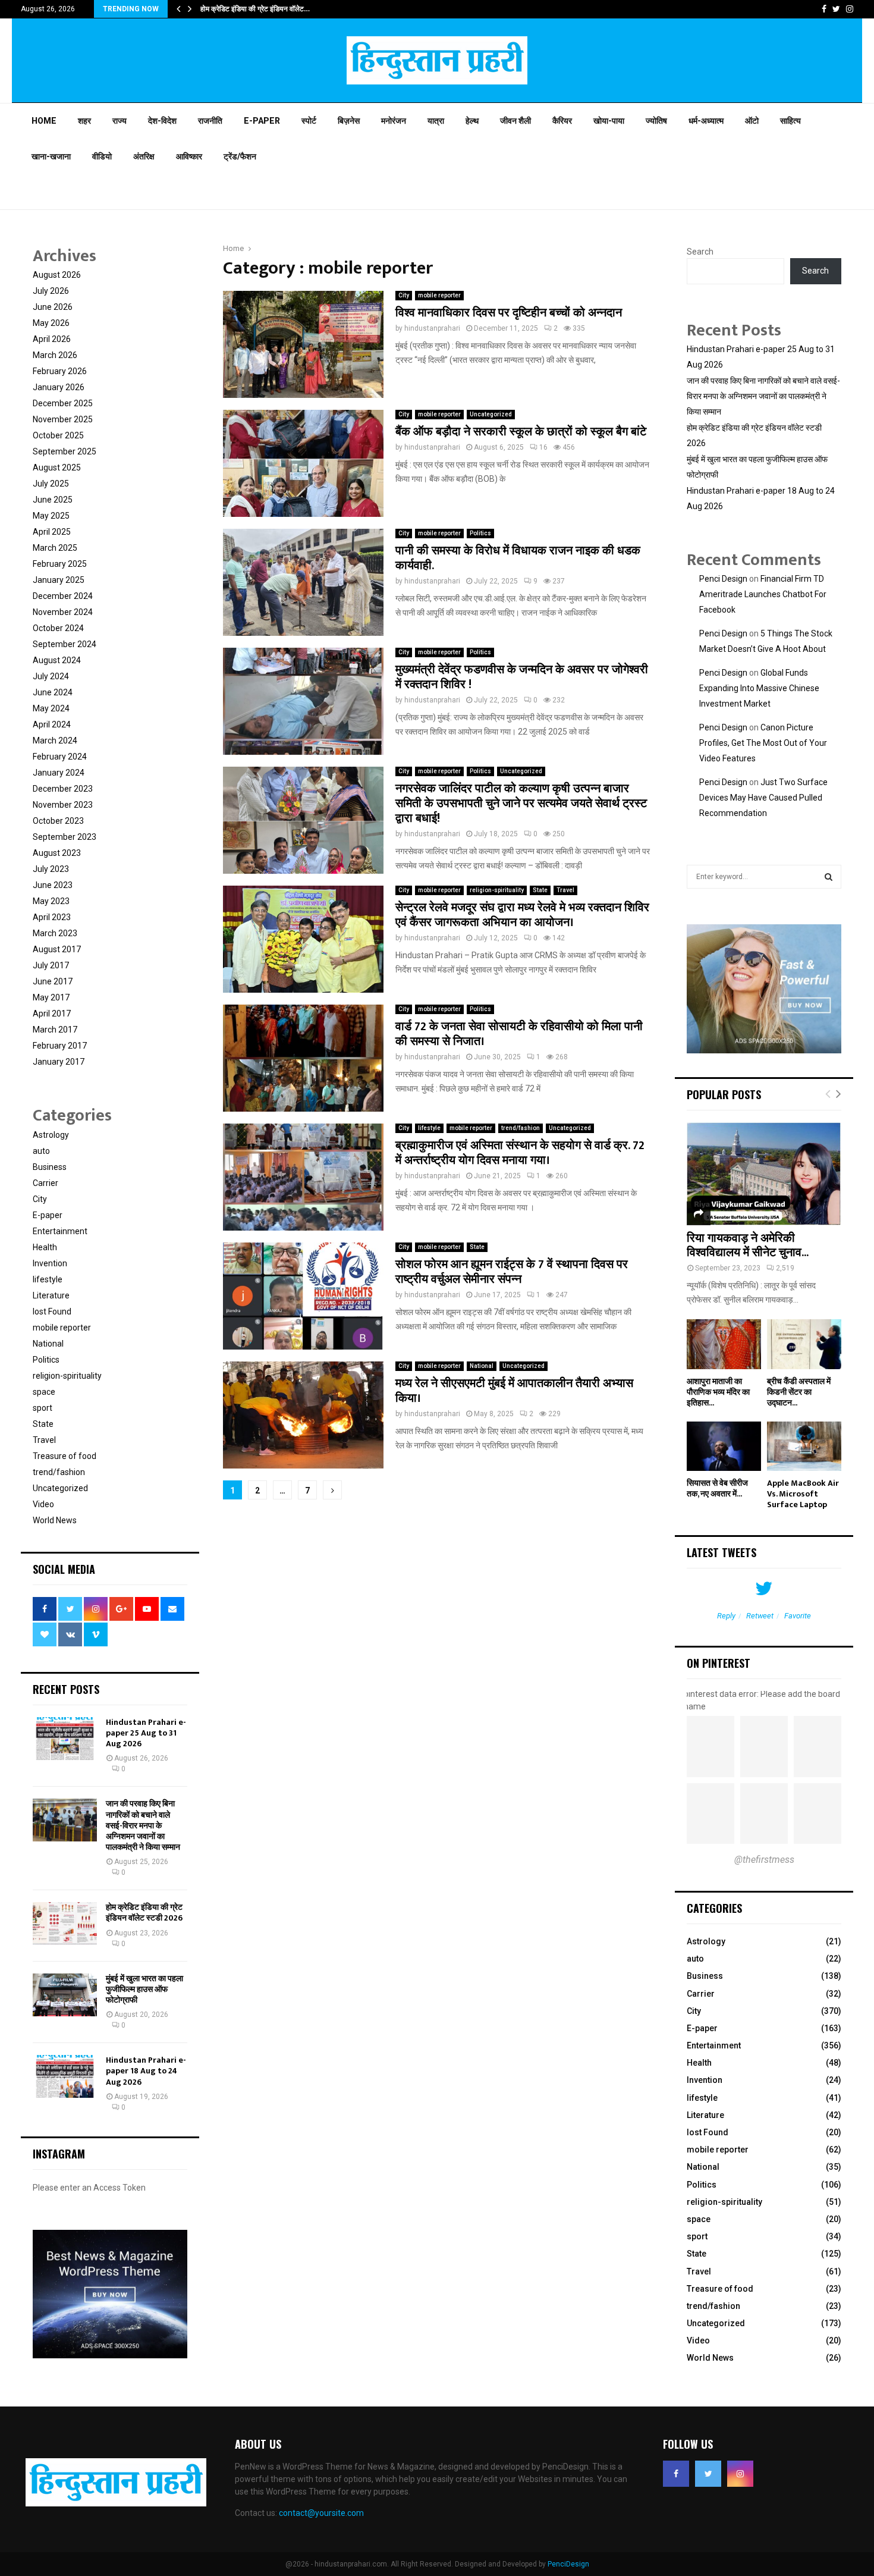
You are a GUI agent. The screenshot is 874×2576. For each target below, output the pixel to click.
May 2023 (51, 901)
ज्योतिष (656, 121)
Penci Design (723, 579)
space (44, 1392)
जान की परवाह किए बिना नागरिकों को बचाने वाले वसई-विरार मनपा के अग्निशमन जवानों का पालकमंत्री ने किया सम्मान (143, 1825)
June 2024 (53, 692)
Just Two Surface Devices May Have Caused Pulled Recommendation (763, 798)
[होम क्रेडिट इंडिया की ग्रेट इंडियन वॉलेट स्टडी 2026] (65, 1924)
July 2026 (51, 291)
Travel (565, 890)
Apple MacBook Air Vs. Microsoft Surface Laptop (803, 1494)
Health (45, 1247)
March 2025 (55, 548)
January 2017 (59, 1062)
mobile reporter (439, 295)
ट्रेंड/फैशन (240, 156)
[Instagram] (740, 2474)
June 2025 (53, 500)
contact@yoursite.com (321, 2513)
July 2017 (51, 965)
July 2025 (51, 484)
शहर (84, 121)
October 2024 (58, 628)
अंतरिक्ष (144, 156)
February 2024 (60, 757)
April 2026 (52, 339)
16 (543, 447)
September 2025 (65, 451)
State (540, 890)
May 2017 (51, 997)
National (482, 1366)
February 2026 (60, 371)
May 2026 (51, 323)
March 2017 (55, 1030)
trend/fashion (521, 1128)
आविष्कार (189, 156)
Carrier (45, 1183)
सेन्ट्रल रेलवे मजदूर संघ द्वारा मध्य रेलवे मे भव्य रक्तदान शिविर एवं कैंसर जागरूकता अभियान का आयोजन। (522, 915)
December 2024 (63, 596)
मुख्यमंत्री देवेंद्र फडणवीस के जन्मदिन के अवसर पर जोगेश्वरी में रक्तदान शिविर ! (522, 677)
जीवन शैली (515, 121)
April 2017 (52, 1014)
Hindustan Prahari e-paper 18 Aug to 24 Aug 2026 (146, 2071)
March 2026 (55, 355)
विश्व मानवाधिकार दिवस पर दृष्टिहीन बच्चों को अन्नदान (509, 313)
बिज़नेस (349, 121)
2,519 (785, 1268)
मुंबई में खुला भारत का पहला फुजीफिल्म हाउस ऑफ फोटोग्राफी (144, 1989)
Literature (51, 1295)
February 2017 (60, 1046)
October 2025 (58, 435)
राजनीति (210, 121)
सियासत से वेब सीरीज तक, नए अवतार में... (717, 1488)
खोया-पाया (609, 121)
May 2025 (51, 516)
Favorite (798, 1616)
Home (44, 121)
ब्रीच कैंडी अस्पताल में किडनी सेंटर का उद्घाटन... (799, 1392)
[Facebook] (676, 2474)
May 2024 (51, 708)
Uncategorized (491, 414)
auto (41, 1151)
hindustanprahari (432, 328)
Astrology (51, 1135)
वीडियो (102, 156)
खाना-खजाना (51, 156)
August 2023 (57, 853)
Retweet (760, 1616)
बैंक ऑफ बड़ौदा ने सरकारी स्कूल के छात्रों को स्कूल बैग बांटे (521, 432)
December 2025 (63, 403)
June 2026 (53, 307)
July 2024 (51, 676)
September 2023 (65, 837)
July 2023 (51, 869)
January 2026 (59, 387)
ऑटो (752, 121)
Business (50, 1167)
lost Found (52, 1311)
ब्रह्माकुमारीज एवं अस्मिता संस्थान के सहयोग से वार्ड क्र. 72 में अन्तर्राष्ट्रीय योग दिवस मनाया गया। (520, 1153)
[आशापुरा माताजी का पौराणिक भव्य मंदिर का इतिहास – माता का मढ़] (724, 1344)
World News (55, 1520)
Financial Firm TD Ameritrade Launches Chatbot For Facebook (763, 594)
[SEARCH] (829, 877)
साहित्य (790, 121)
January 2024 (59, 773)
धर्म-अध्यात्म (706, 121)
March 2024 (55, 741)
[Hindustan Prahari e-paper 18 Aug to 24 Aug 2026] (65, 2076)
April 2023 (52, 917)
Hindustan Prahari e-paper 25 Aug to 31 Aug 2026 (146, 1733)
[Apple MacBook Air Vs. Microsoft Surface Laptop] (804, 1446)
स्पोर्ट (309, 121)
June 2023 (53, 885)
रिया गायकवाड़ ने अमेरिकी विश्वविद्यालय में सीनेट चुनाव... (748, 1245)
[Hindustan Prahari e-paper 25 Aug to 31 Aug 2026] (65, 1739)
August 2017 (57, 949)
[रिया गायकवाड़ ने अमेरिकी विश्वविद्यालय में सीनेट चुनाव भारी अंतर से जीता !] (764, 1174)
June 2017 (53, 981)
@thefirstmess (764, 1860)
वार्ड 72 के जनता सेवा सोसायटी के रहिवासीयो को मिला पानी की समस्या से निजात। (519, 1034)
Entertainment (60, 1231)
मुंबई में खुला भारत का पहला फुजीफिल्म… (251, 9)
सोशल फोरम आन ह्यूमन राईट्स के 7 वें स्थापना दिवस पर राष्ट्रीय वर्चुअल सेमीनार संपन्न (512, 1272)
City (404, 295)
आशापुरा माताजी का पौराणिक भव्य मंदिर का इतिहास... (718, 1392)
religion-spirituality (497, 890)
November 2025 (63, 419)
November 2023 (63, 805)
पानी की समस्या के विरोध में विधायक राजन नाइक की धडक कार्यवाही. (518, 558)
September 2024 (65, 644)
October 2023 (58, 821)
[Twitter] (708, 2474)
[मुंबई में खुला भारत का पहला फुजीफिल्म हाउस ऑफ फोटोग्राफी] (65, 1995)
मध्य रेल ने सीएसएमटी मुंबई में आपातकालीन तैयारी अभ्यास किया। (514, 1391)
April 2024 (52, 724)
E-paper (262, 121)
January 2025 (59, 580)
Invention (50, 1263)
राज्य (120, 121)
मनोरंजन (394, 121)
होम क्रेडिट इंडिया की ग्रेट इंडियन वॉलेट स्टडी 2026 (144, 1913)
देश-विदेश (162, 121)
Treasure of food (65, 1456)
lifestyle (429, 1128)
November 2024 (63, 612)
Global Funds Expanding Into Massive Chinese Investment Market (759, 688)
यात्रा (436, 121)
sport (43, 1408)
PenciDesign (568, 2564)
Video (43, 1504)
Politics (480, 533)
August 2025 (57, 467)
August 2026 (57, 275)
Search (700, 252)
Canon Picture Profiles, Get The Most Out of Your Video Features (763, 743)
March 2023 (55, 933)
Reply (726, 1616)
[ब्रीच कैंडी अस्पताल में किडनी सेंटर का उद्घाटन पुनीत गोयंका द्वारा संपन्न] (804, 1344)
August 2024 (57, 660)
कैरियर (562, 121)
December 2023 (63, 789)
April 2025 (52, 532)
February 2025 (60, 564)
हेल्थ (472, 121)
